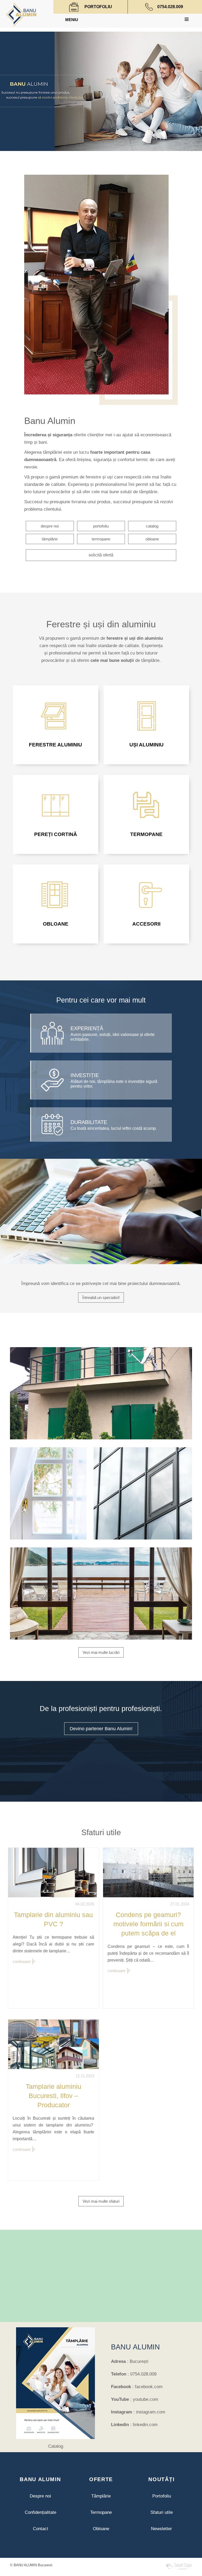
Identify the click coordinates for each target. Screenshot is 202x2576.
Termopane (101, 2512)
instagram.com (151, 2412)
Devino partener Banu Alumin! (101, 1729)
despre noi (50, 526)
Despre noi (40, 2496)
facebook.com (149, 2387)
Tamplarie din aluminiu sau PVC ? (53, 1919)
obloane (152, 539)
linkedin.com (145, 2425)
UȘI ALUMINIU (147, 745)
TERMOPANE (146, 834)
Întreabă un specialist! (101, 1297)
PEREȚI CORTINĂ (56, 834)
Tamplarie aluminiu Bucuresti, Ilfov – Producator (54, 2096)
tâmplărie (50, 539)
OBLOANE (56, 924)
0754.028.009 (170, 7)
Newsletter (161, 2529)
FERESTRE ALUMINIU (55, 745)
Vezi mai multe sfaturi (101, 2201)
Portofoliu (162, 2496)
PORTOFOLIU (98, 7)
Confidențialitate (41, 2512)
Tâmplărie (101, 2496)
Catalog (56, 2446)
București (139, 2361)
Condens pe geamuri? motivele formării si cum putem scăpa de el (148, 1924)
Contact (41, 2529)
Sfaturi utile (162, 2512)
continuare (22, 1961)
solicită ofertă (101, 555)
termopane (101, 539)
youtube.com (145, 2399)
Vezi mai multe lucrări (101, 1652)
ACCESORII (146, 924)
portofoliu (101, 526)
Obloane (101, 2529)
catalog (152, 526)
